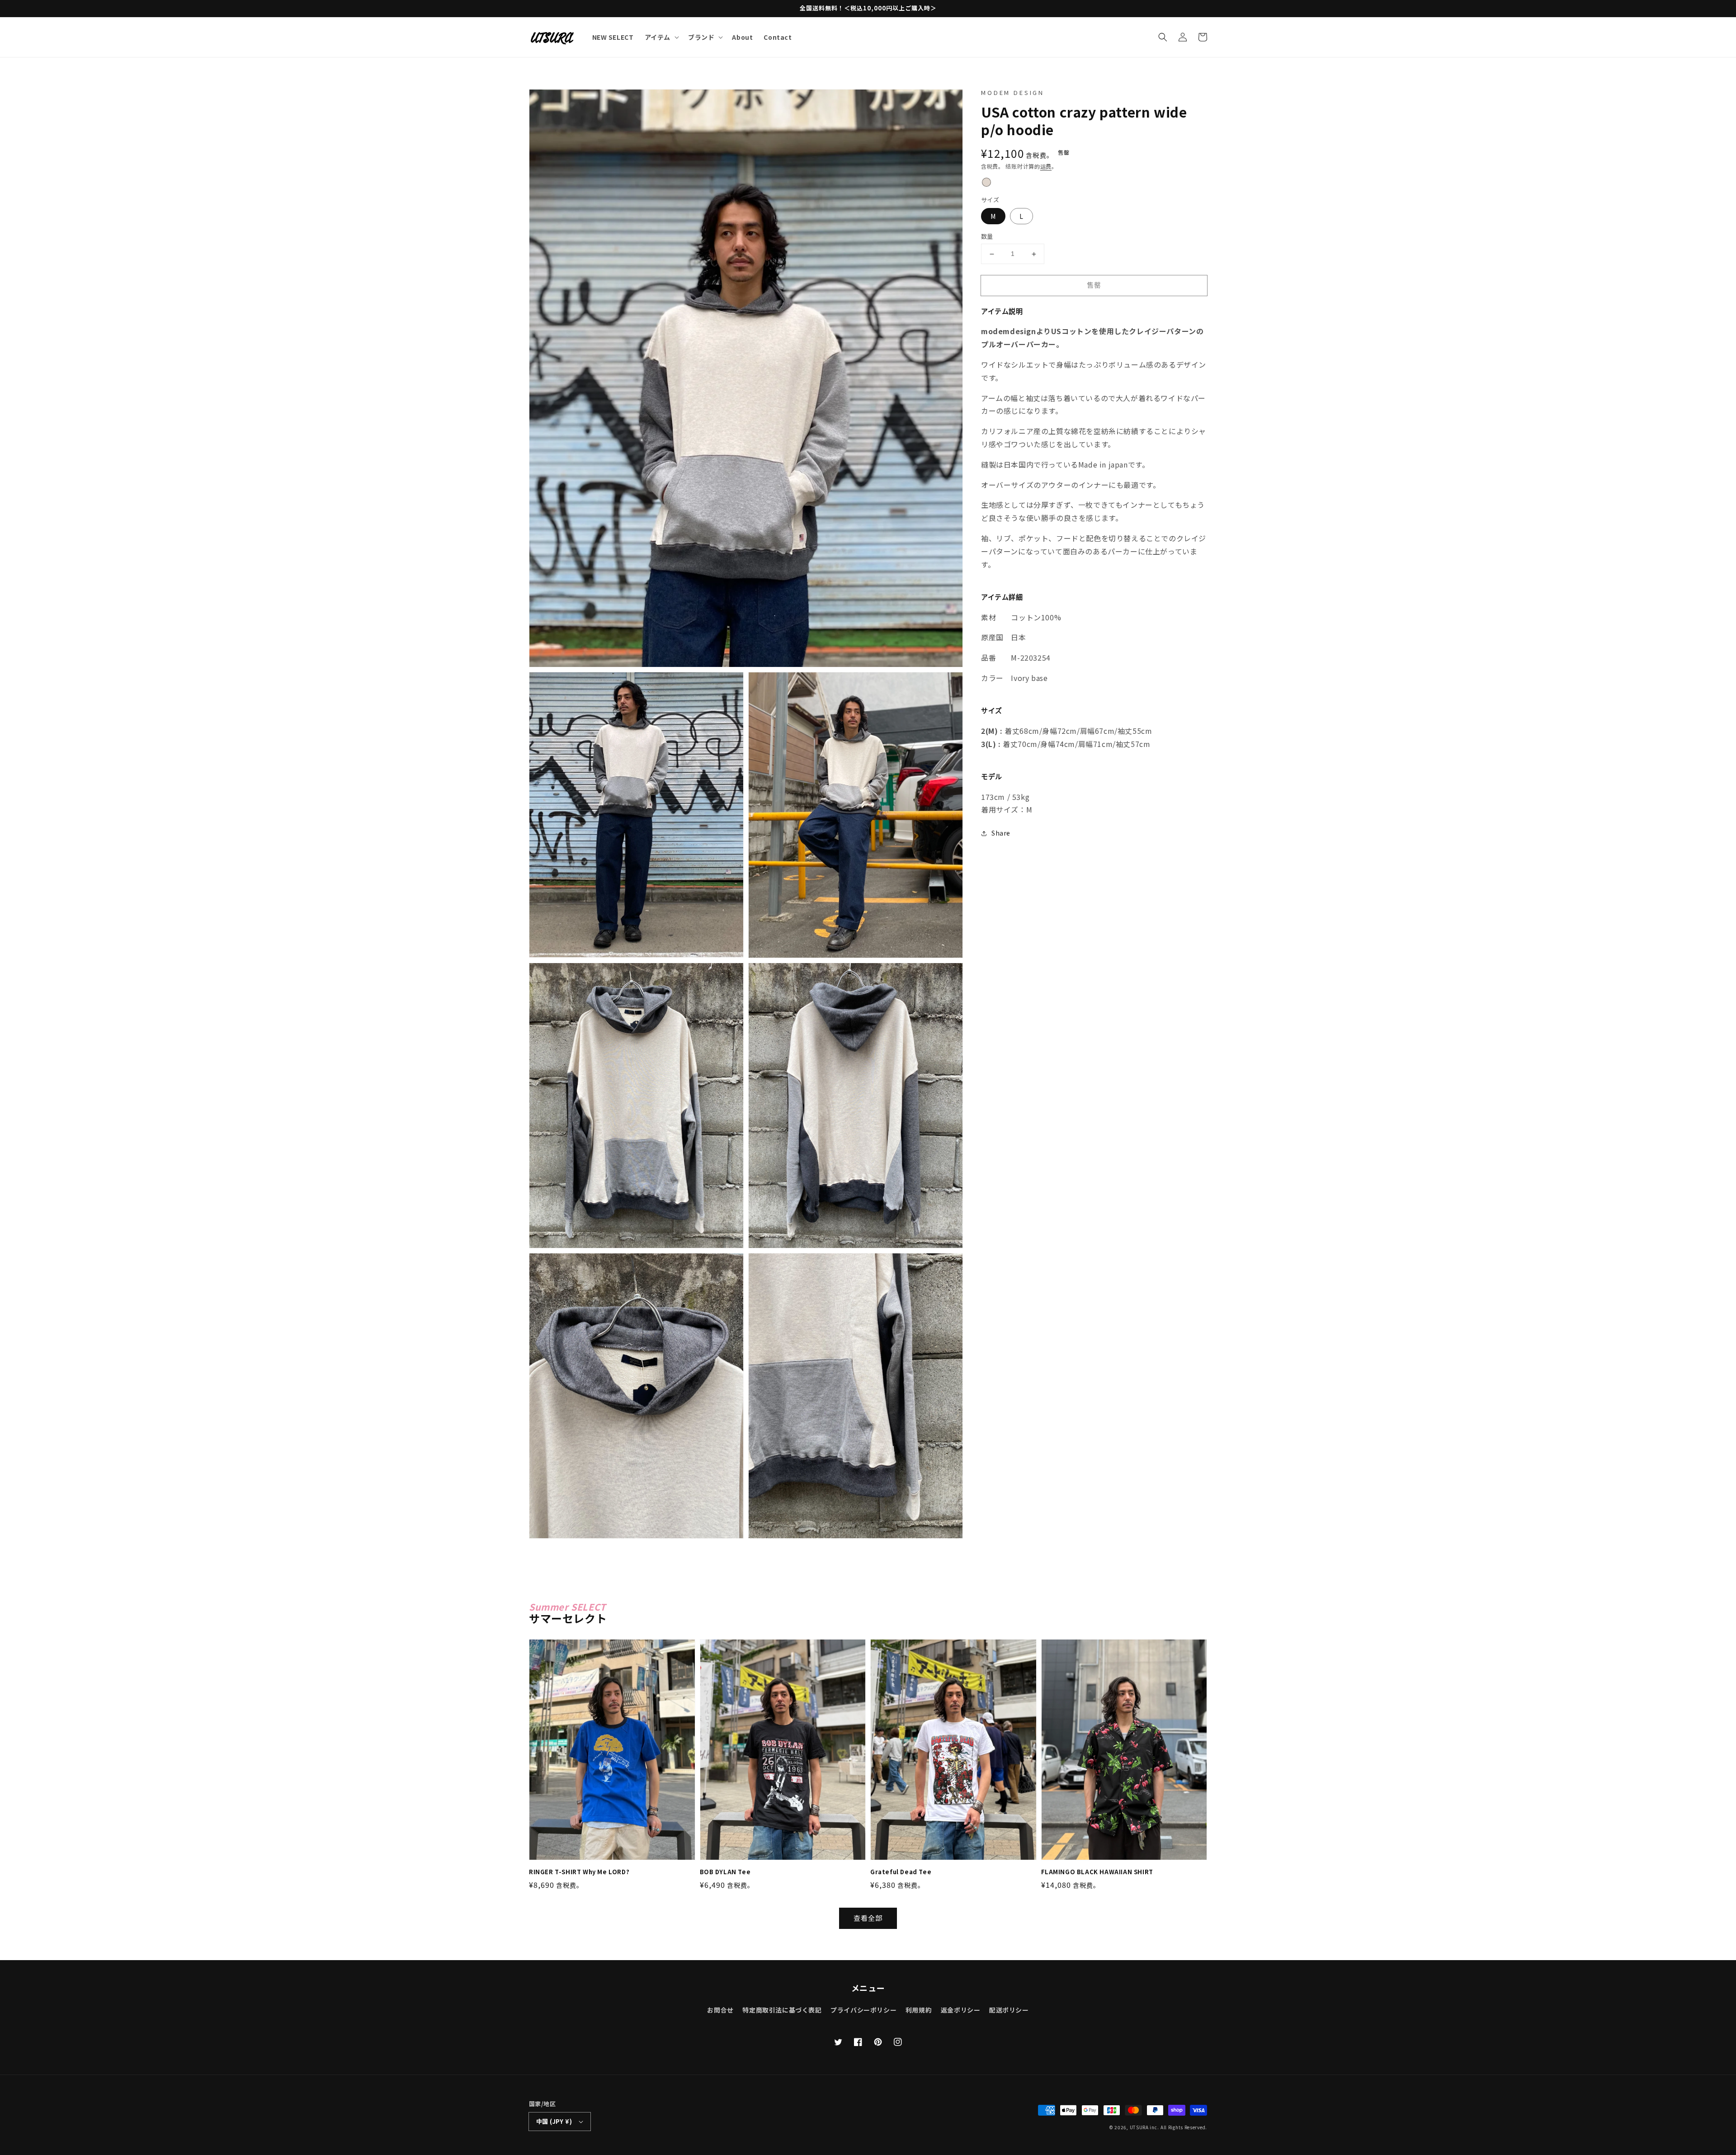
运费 (1046, 166)
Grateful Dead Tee (901, 1872)
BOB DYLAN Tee (725, 1872)
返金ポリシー (961, 2010)
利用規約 (919, 2010)
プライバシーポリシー (863, 2010)
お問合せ (720, 2010)
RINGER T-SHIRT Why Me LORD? (579, 1872)
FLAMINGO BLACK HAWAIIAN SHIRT (1097, 1872)
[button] (1163, 37)
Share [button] (1001, 833)
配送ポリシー (1009, 2010)
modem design (1013, 92)
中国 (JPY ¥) (554, 2121)
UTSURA (1139, 2127)
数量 (987, 237)
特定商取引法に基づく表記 (782, 2010)
